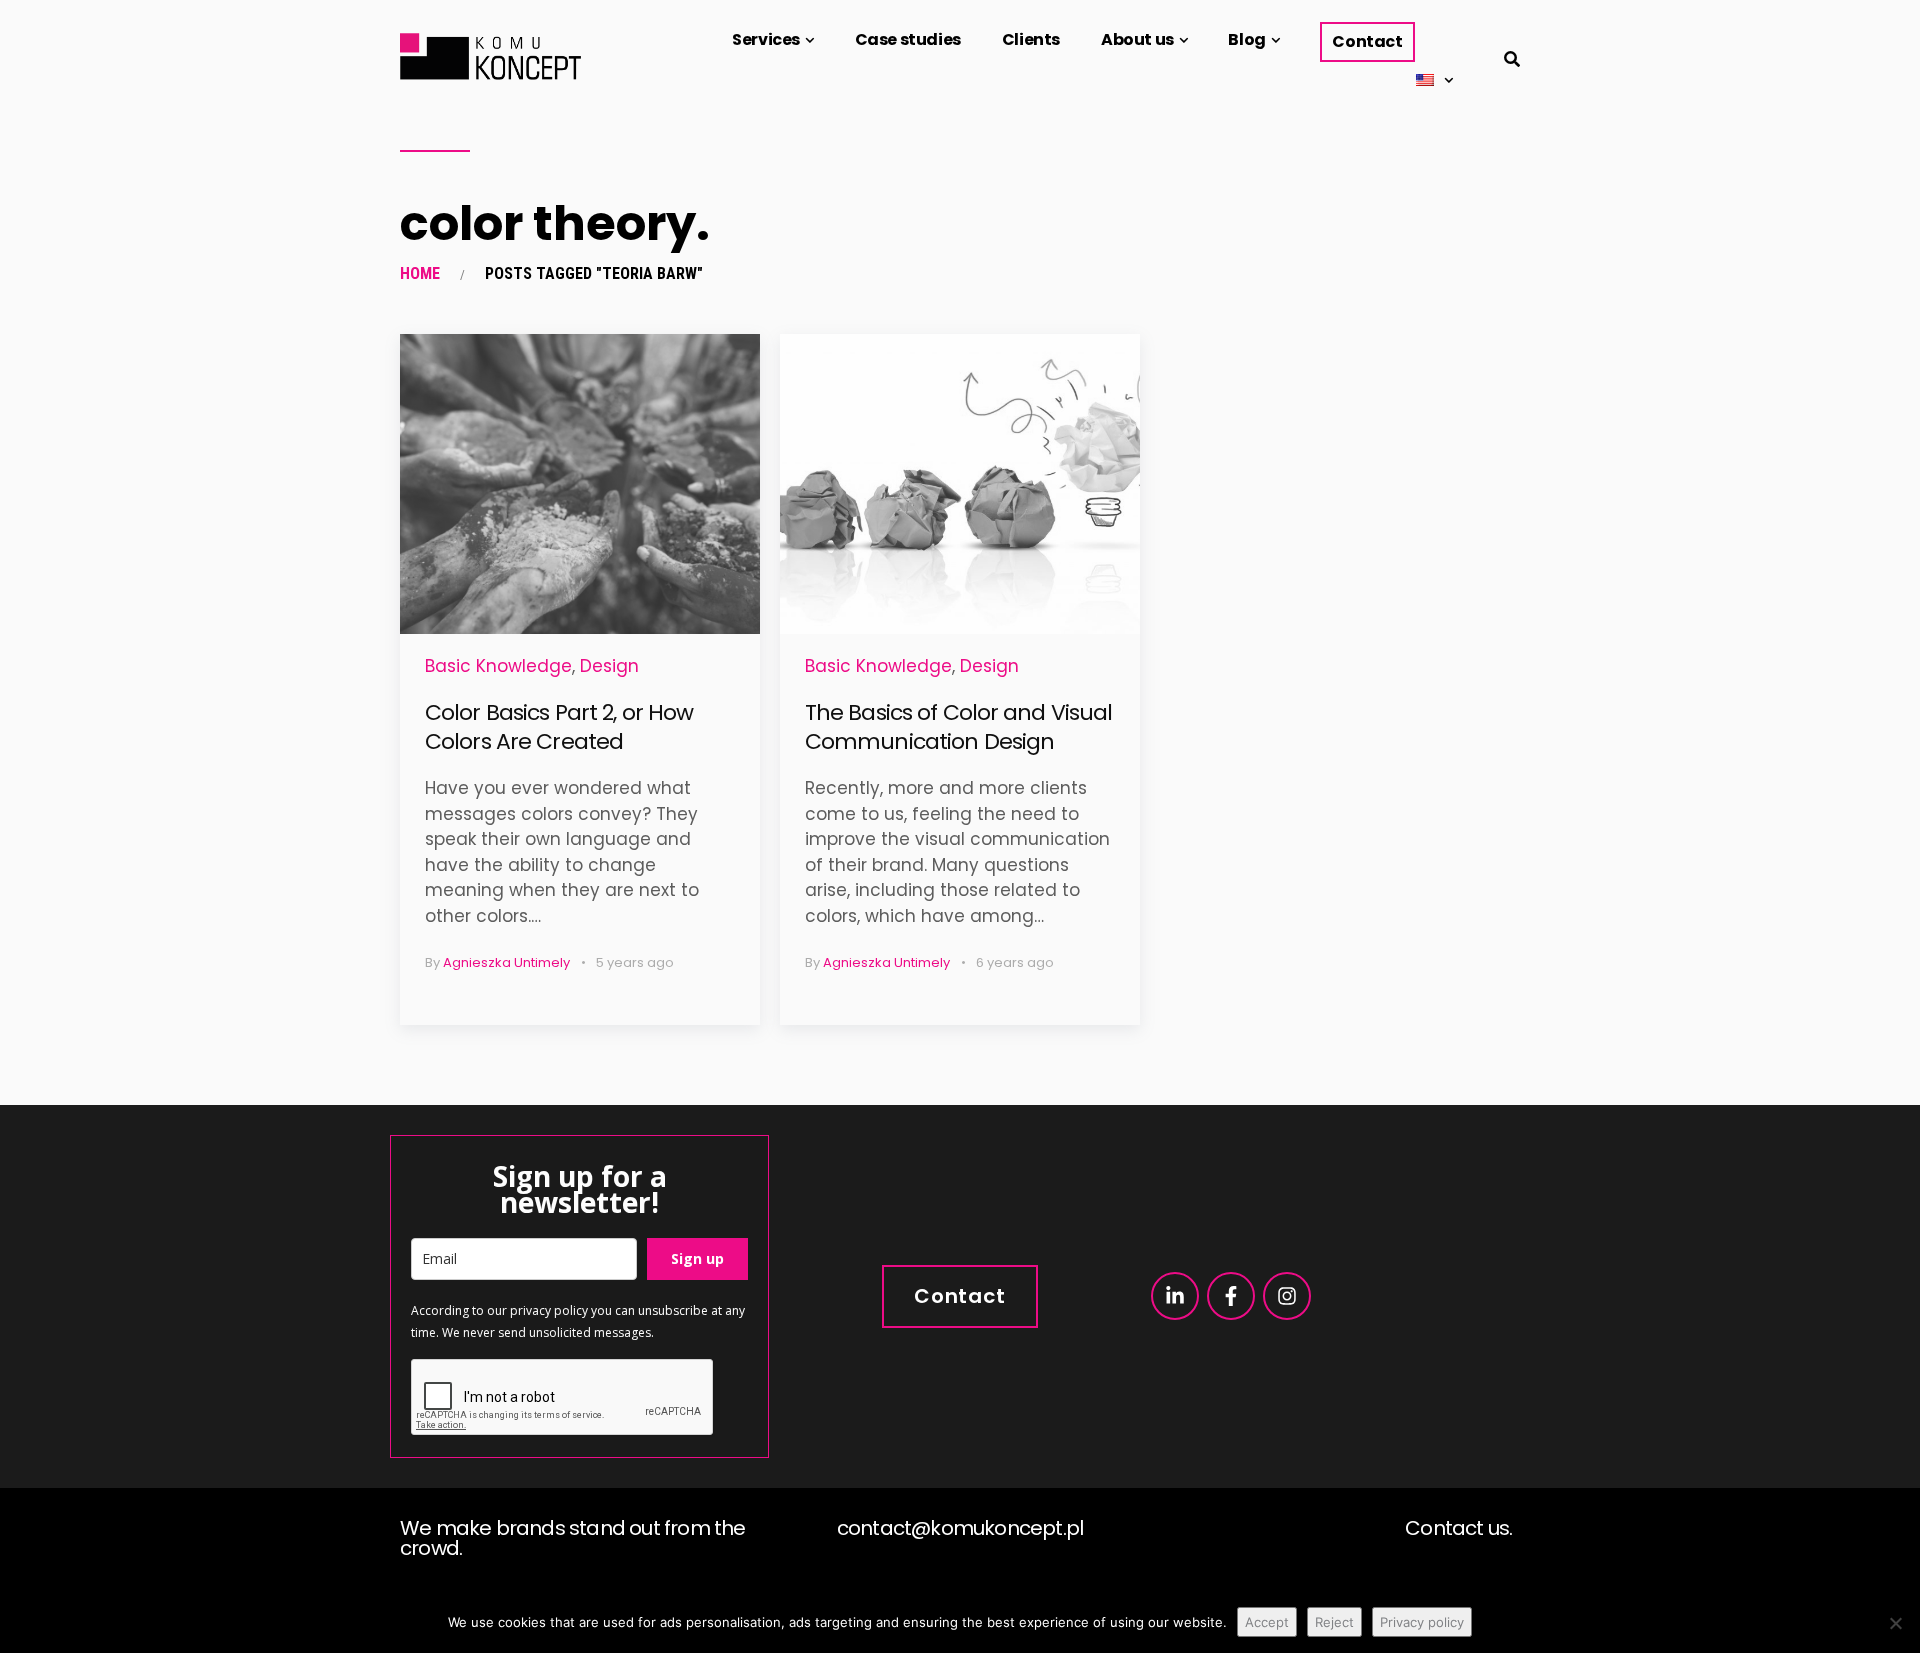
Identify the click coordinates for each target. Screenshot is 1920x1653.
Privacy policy (1422, 1622)
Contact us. (1458, 1528)
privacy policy (549, 1310)
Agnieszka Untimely (506, 962)
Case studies (908, 39)
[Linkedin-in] (1175, 1296)
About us (1137, 39)
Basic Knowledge (498, 666)
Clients (1031, 39)
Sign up (697, 1258)
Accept (1267, 1622)
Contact (1367, 41)
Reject (1334, 1622)
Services (766, 39)
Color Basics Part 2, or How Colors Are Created (559, 727)
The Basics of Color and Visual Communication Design (959, 727)
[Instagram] (1287, 1296)
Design (609, 666)
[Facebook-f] (1231, 1296)
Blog (1246, 39)
